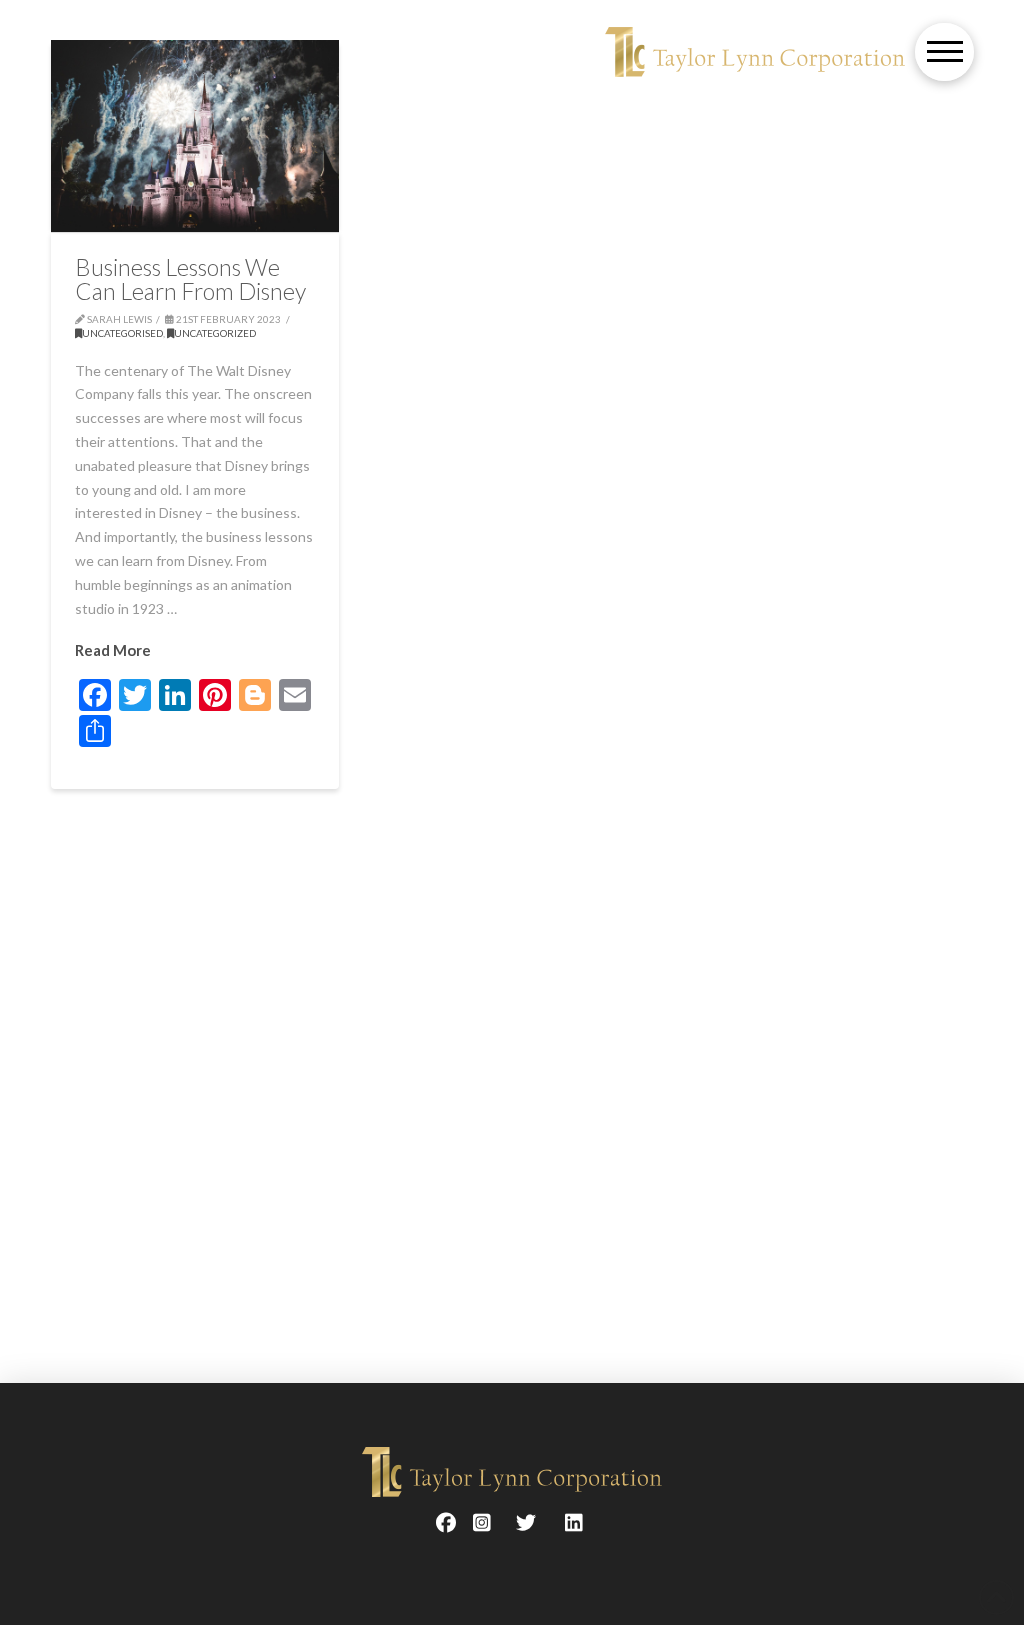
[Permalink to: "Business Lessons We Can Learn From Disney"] (195, 136)
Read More (113, 650)
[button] (944, 52)
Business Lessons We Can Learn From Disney (190, 279)
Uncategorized (215, 333)
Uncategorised (122, 333)
